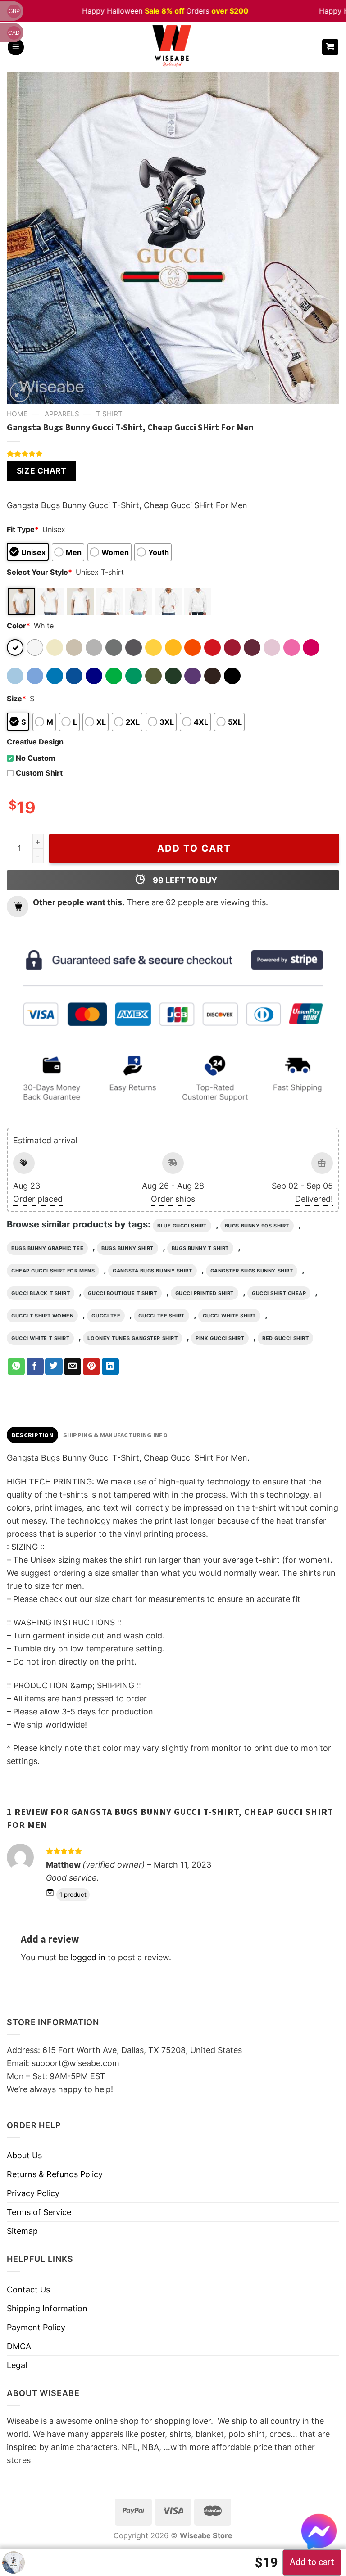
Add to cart (194, 848)
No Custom (36, 758)
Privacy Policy (33, 2193)
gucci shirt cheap (279, 1293)
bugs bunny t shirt (200, 1248)
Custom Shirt (39, 773)
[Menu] (16, 47)
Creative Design (35, 742)
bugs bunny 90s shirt (257, 1226)
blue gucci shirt (182, 1226)
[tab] (32, 1435)
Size (16, 699)
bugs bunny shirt (127, 1248)
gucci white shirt (229, 1316)
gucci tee (106, 1316)
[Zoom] (20, 392)
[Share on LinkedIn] (110, 1367)
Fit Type (23, 529)
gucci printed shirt (205, 1293)
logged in (88, 1957)
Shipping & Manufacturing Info (115, 1435)
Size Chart (41, 471)
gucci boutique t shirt (122, 1293)
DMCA (19, 2346)
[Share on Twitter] (54, 1367)
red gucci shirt (285, 1338)
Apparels (62, 414)
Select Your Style (39, 572)
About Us (24, 2155)
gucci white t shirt (40, 1338)
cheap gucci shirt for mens (53, 1271)
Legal (17, 2365)
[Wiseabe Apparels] (173, 47)
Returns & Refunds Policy (55, 2174)
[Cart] (330, 47)
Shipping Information (47, 2308)
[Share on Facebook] (35, 1367)
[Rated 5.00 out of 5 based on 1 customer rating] (173, 454)
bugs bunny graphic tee (47, 1248)
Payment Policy (36, 2327)
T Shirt (109, 414)
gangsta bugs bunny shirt (152, 1271)
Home (17, 414)
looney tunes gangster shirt (132, 1338)
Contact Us (28, 2290)
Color (18, 626)
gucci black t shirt (41, 1293)
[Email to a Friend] (73, 1367)
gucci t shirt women (42, 1316)
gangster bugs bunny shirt (252, 1271)
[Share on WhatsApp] (16, 1367)
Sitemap (22, 2231)
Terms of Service (39, 2212)
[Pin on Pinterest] (91, 1367)
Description (32, 1435)
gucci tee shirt (161, 1316)
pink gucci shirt (220, 1338)
